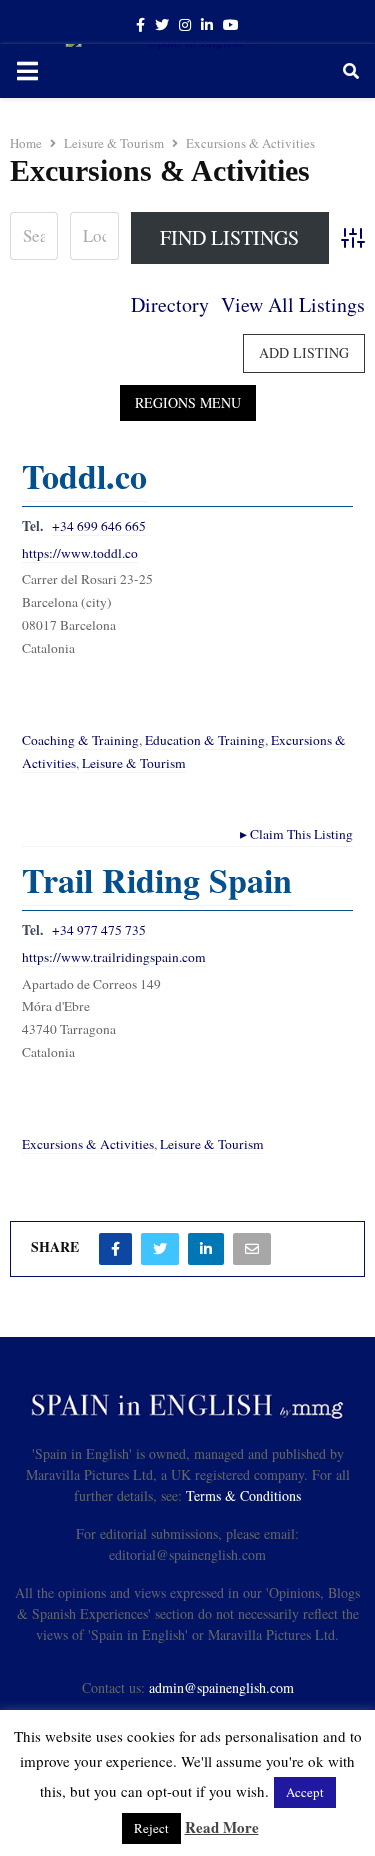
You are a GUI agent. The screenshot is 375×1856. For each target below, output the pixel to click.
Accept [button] (305, 1792)
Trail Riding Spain (157, 880)
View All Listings (293, 304)
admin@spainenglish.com (221, 1687)
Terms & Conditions (243, 1495)
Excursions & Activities (88, 1144)
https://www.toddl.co (80, 553)
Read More (222, 1827)
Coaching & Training (80, 740)
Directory (170, 304)
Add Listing (304, 352)
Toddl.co (84, 476)
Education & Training (205, 740)
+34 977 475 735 (99, 930)
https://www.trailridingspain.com (114, 957)
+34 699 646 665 (99, 526)
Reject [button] (151, 1828)
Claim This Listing (296, 834)
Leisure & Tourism (134, 763)
